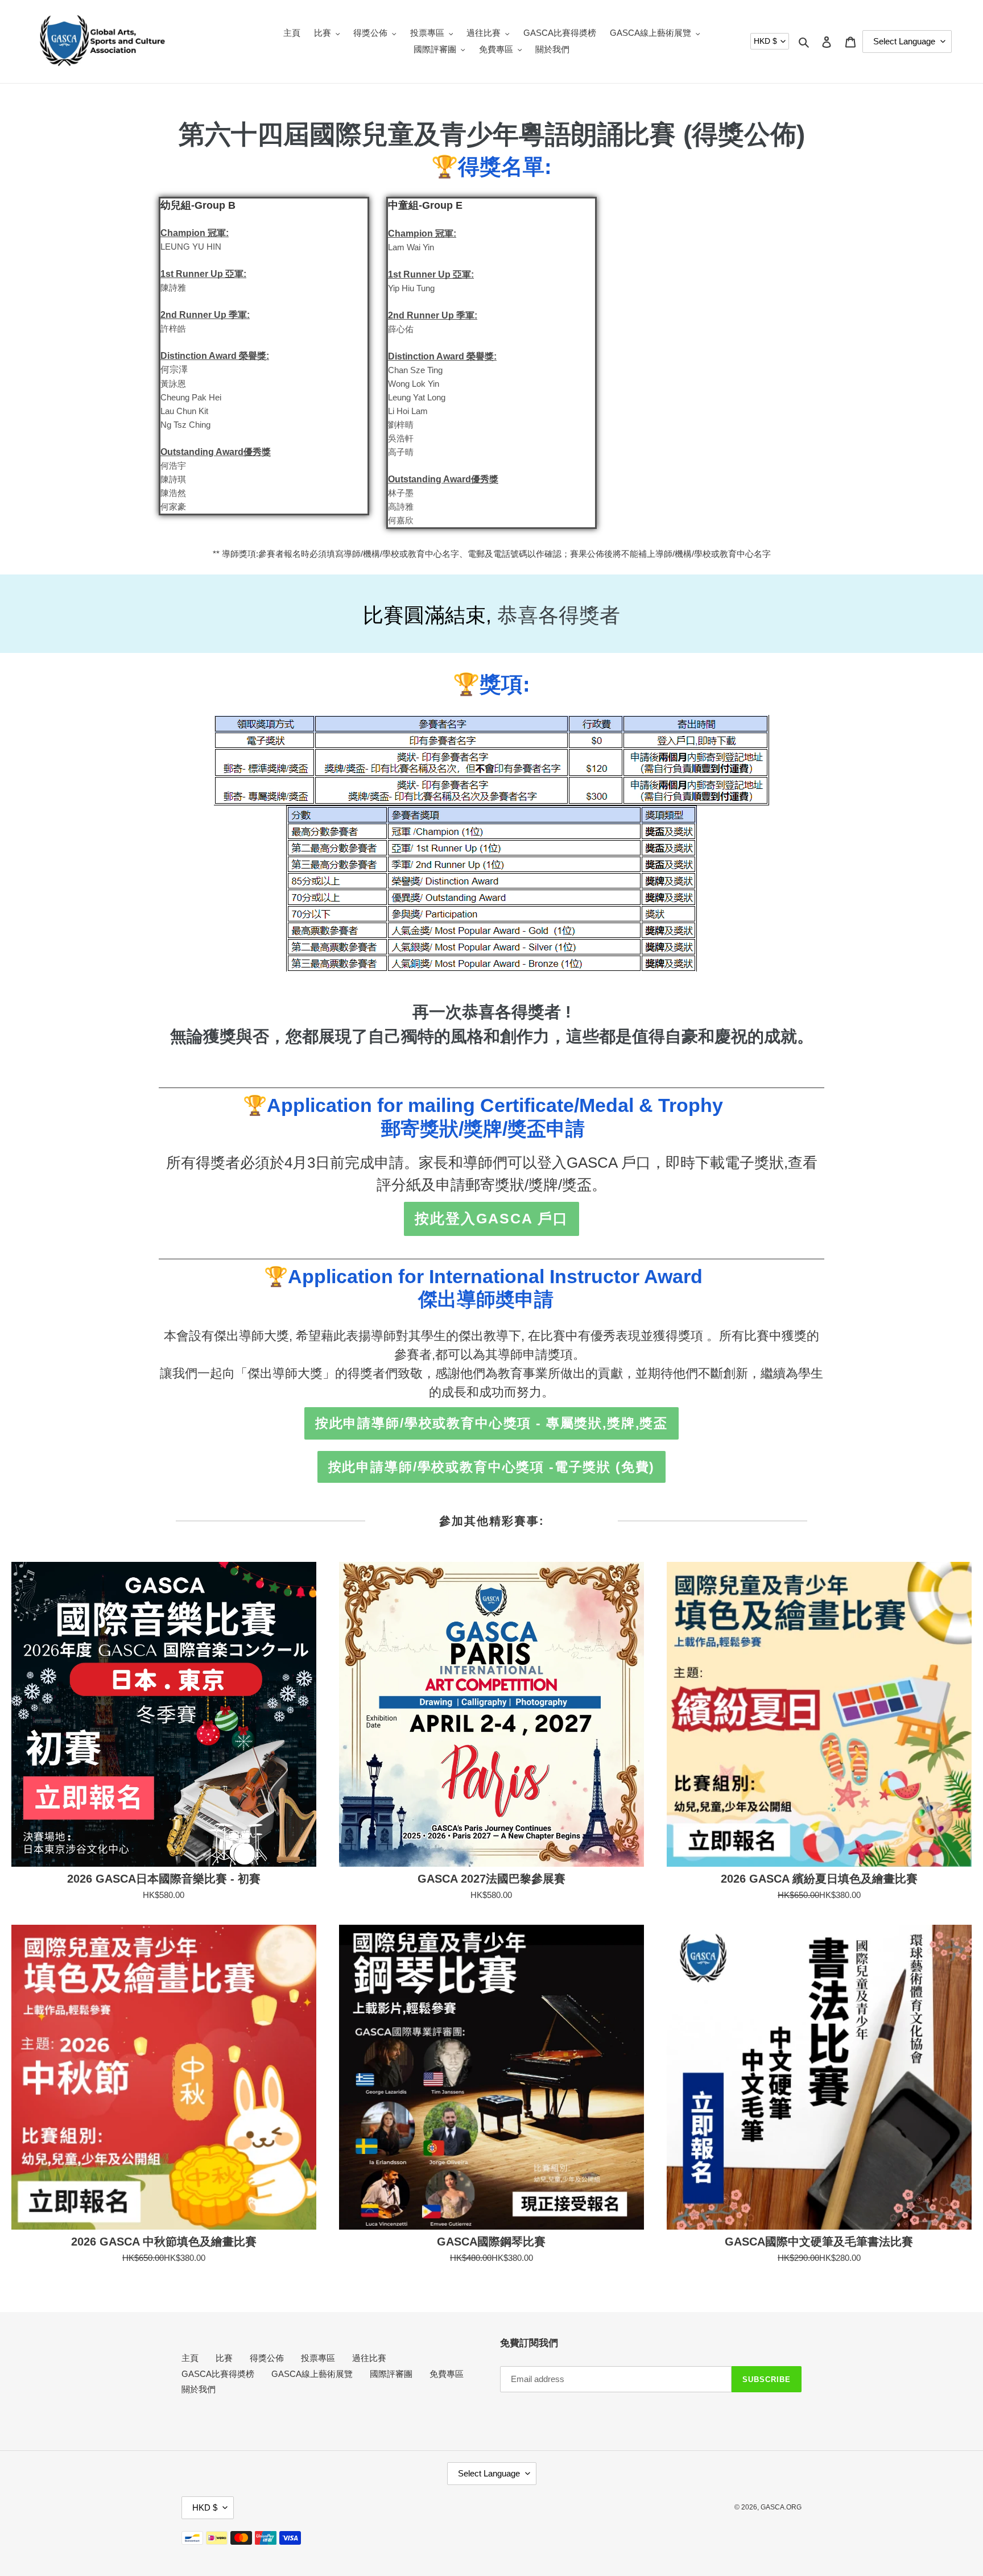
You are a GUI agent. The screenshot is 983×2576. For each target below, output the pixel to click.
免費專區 (447, 2374)
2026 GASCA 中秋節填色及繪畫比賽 (164, 2242)
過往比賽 (369, 2358)
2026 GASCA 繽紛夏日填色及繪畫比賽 (819, 1879)
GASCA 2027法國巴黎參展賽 (491, 1879)
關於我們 (199, 2389)
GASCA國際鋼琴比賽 (491, 2242)
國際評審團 (391, 2374)
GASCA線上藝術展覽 (312, 2374)
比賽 (224, 2358)
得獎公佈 (267, 2358)
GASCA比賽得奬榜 (218, 2374)
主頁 (190, 2358)
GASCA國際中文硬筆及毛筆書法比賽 (819, 2242)
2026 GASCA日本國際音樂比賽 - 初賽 (164, 1879)
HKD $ (765, 41)
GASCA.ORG (781, 2507)
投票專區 (318, 2358)
